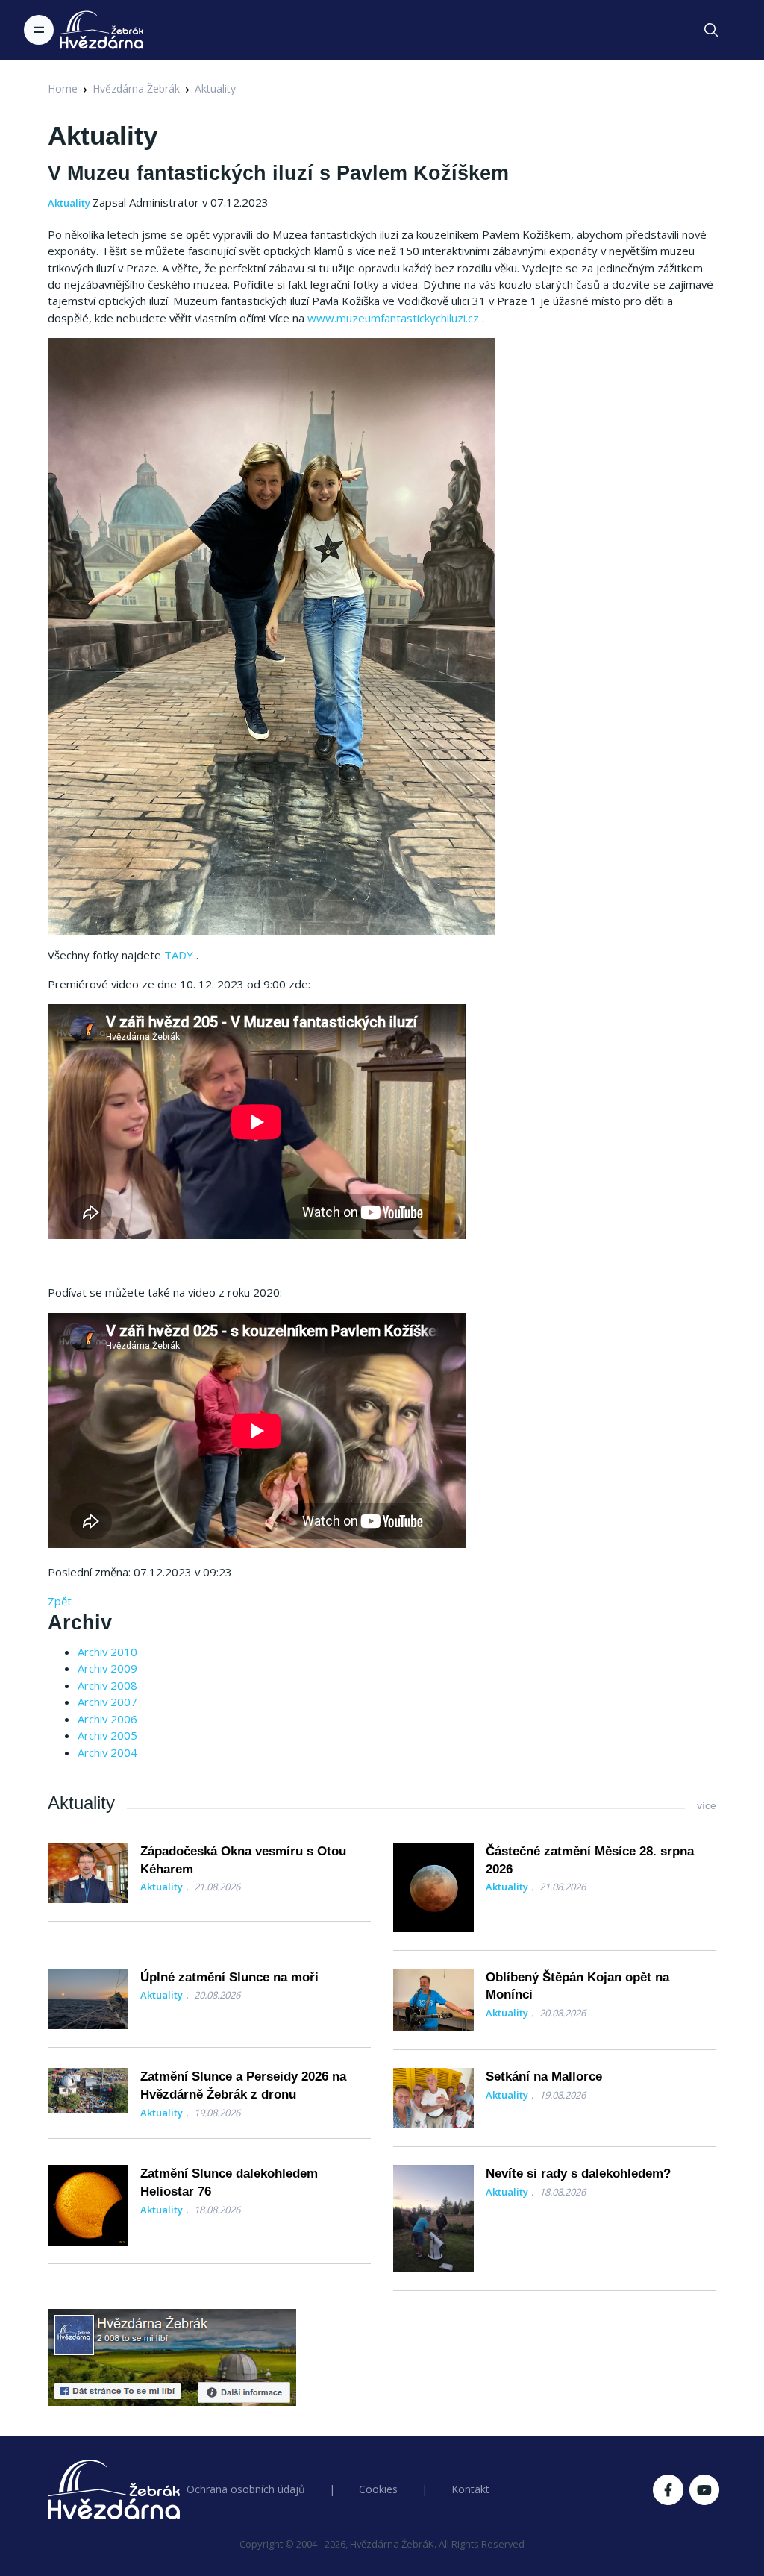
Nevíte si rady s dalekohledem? (578, 2174)
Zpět (60, 1601)
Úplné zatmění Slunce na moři (229, 1977)
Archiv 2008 (107, 1685)
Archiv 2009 (107, 1668)
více (707, 1805)
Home (63, 88)
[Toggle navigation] (39, 30)
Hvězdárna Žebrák (136, 88)
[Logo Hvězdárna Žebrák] (101, 30)
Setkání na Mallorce (544, 2077)
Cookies (378, 2489)
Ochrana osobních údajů (246, 2489)
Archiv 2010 (107, 1652)
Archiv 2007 (107, 1702)
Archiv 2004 (107, 1752)
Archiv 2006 (107, 1719)
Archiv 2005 (107, 1735)
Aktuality (215, 88)
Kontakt (470, 2489)
